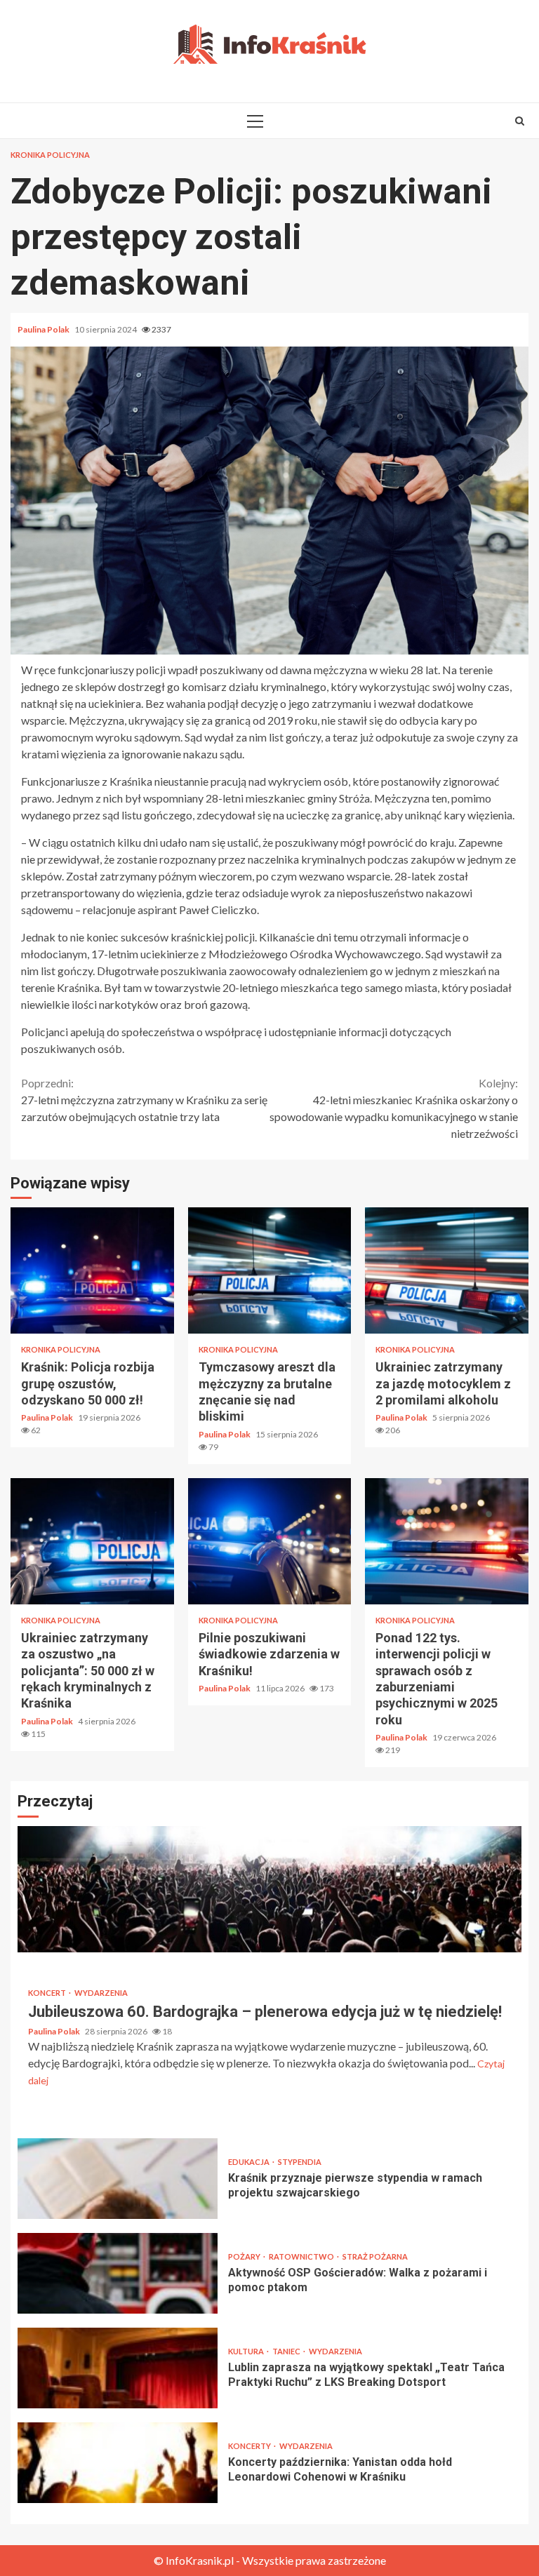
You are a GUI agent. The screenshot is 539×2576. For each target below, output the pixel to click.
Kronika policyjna (50, 155)
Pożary (245, 2256)
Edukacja (249, 2162)
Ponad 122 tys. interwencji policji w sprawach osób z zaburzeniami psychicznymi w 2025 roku (447, 1541)
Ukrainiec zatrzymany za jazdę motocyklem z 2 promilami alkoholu (447, 1270)
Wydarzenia (101, 1993)
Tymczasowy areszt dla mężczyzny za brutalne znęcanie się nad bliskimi (270, 1270)
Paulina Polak (44, 329)
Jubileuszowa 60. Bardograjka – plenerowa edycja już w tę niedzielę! (269, 1889)
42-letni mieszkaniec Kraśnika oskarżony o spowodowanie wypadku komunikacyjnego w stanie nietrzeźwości (394, 1108)
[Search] (520, 121)
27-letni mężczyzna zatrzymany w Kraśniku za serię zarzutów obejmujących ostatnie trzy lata (144, 1100)
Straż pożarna (375, 2256)
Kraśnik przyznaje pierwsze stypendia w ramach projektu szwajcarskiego (118, 2179)
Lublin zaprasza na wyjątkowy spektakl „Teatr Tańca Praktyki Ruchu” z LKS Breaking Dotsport (118, 2368)
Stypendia (300, 2162)
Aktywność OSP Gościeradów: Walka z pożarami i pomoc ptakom (118, 2273)
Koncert (48, 1993)
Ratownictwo (302, 2256)
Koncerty (250, 2446)
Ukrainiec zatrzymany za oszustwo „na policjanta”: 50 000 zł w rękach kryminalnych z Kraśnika (92, 1541)
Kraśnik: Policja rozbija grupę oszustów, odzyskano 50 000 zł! (92, 1270)
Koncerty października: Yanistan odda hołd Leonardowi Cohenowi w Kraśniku (118, 2463)
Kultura (247, 2351)
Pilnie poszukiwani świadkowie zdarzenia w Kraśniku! (270, 1541)
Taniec (287, 2351)
